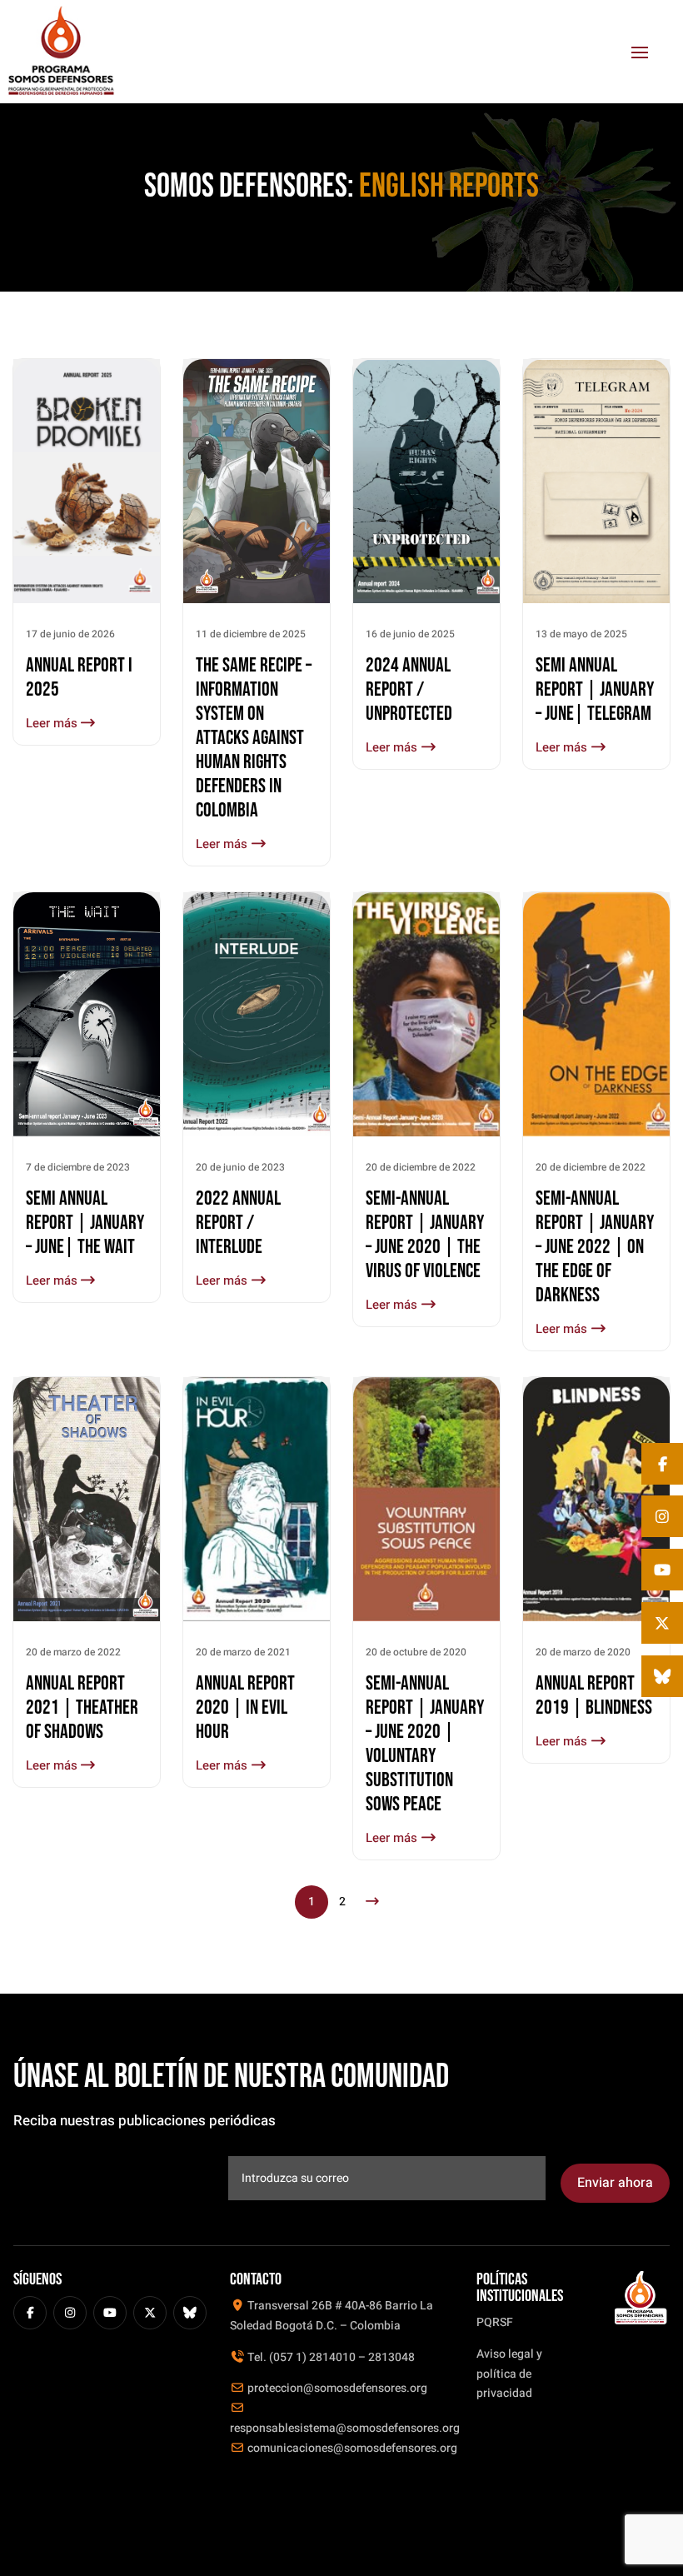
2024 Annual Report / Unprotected (409, 689)
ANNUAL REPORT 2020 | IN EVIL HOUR (245, 1707)
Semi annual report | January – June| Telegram (595, 689)
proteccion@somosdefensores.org (336, 2388)
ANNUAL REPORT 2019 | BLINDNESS (594, 1695)
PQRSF (495, 2322)
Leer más (53, 723)
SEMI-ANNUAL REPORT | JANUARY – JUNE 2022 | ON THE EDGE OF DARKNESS (595, 1247)
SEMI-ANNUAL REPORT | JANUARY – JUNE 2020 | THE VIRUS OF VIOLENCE (425, 1235)
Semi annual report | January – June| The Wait (85, 1223)
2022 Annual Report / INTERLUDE (238, 1223)
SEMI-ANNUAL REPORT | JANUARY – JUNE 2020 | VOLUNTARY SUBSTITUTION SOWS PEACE (425, 1744)
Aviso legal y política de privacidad (509, 2374)
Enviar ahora (615, 2183)
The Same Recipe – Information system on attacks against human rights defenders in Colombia (254, 738)
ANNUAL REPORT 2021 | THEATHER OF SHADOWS (82, 1707)
